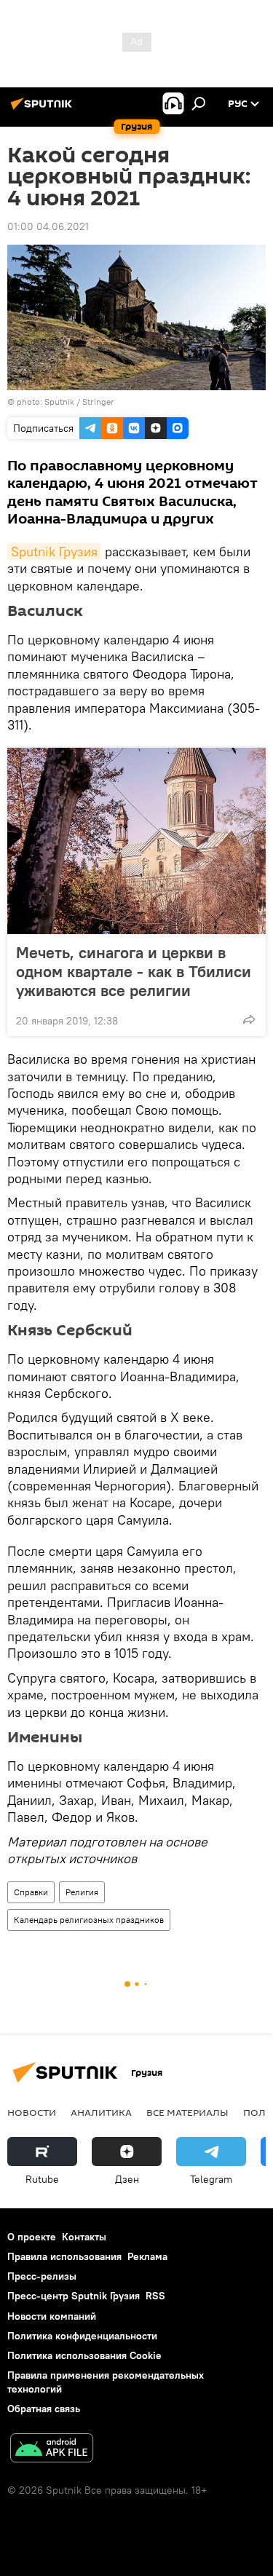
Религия (82, 1892)
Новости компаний (52, 2316)
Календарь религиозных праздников (89, 1920)
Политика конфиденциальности (82, 2336)
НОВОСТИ (32, 2112)
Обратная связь (44, 2409)
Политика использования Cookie (84, 2355)
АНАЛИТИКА (101, 2112)
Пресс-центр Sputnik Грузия (74, 2296)
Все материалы (187, 2112)
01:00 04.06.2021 (48, 226)
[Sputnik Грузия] (44, 109)
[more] (249, 1019)
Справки (31, 1892)
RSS (155, 2296)
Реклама (147, 2256)
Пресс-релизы (42, 2276)
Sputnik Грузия (54, 552)
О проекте (32, 2237)
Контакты (84, 2237)
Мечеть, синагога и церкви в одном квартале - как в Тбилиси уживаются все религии (134, 971)
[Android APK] (52, 2450)
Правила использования (64, 2256)
